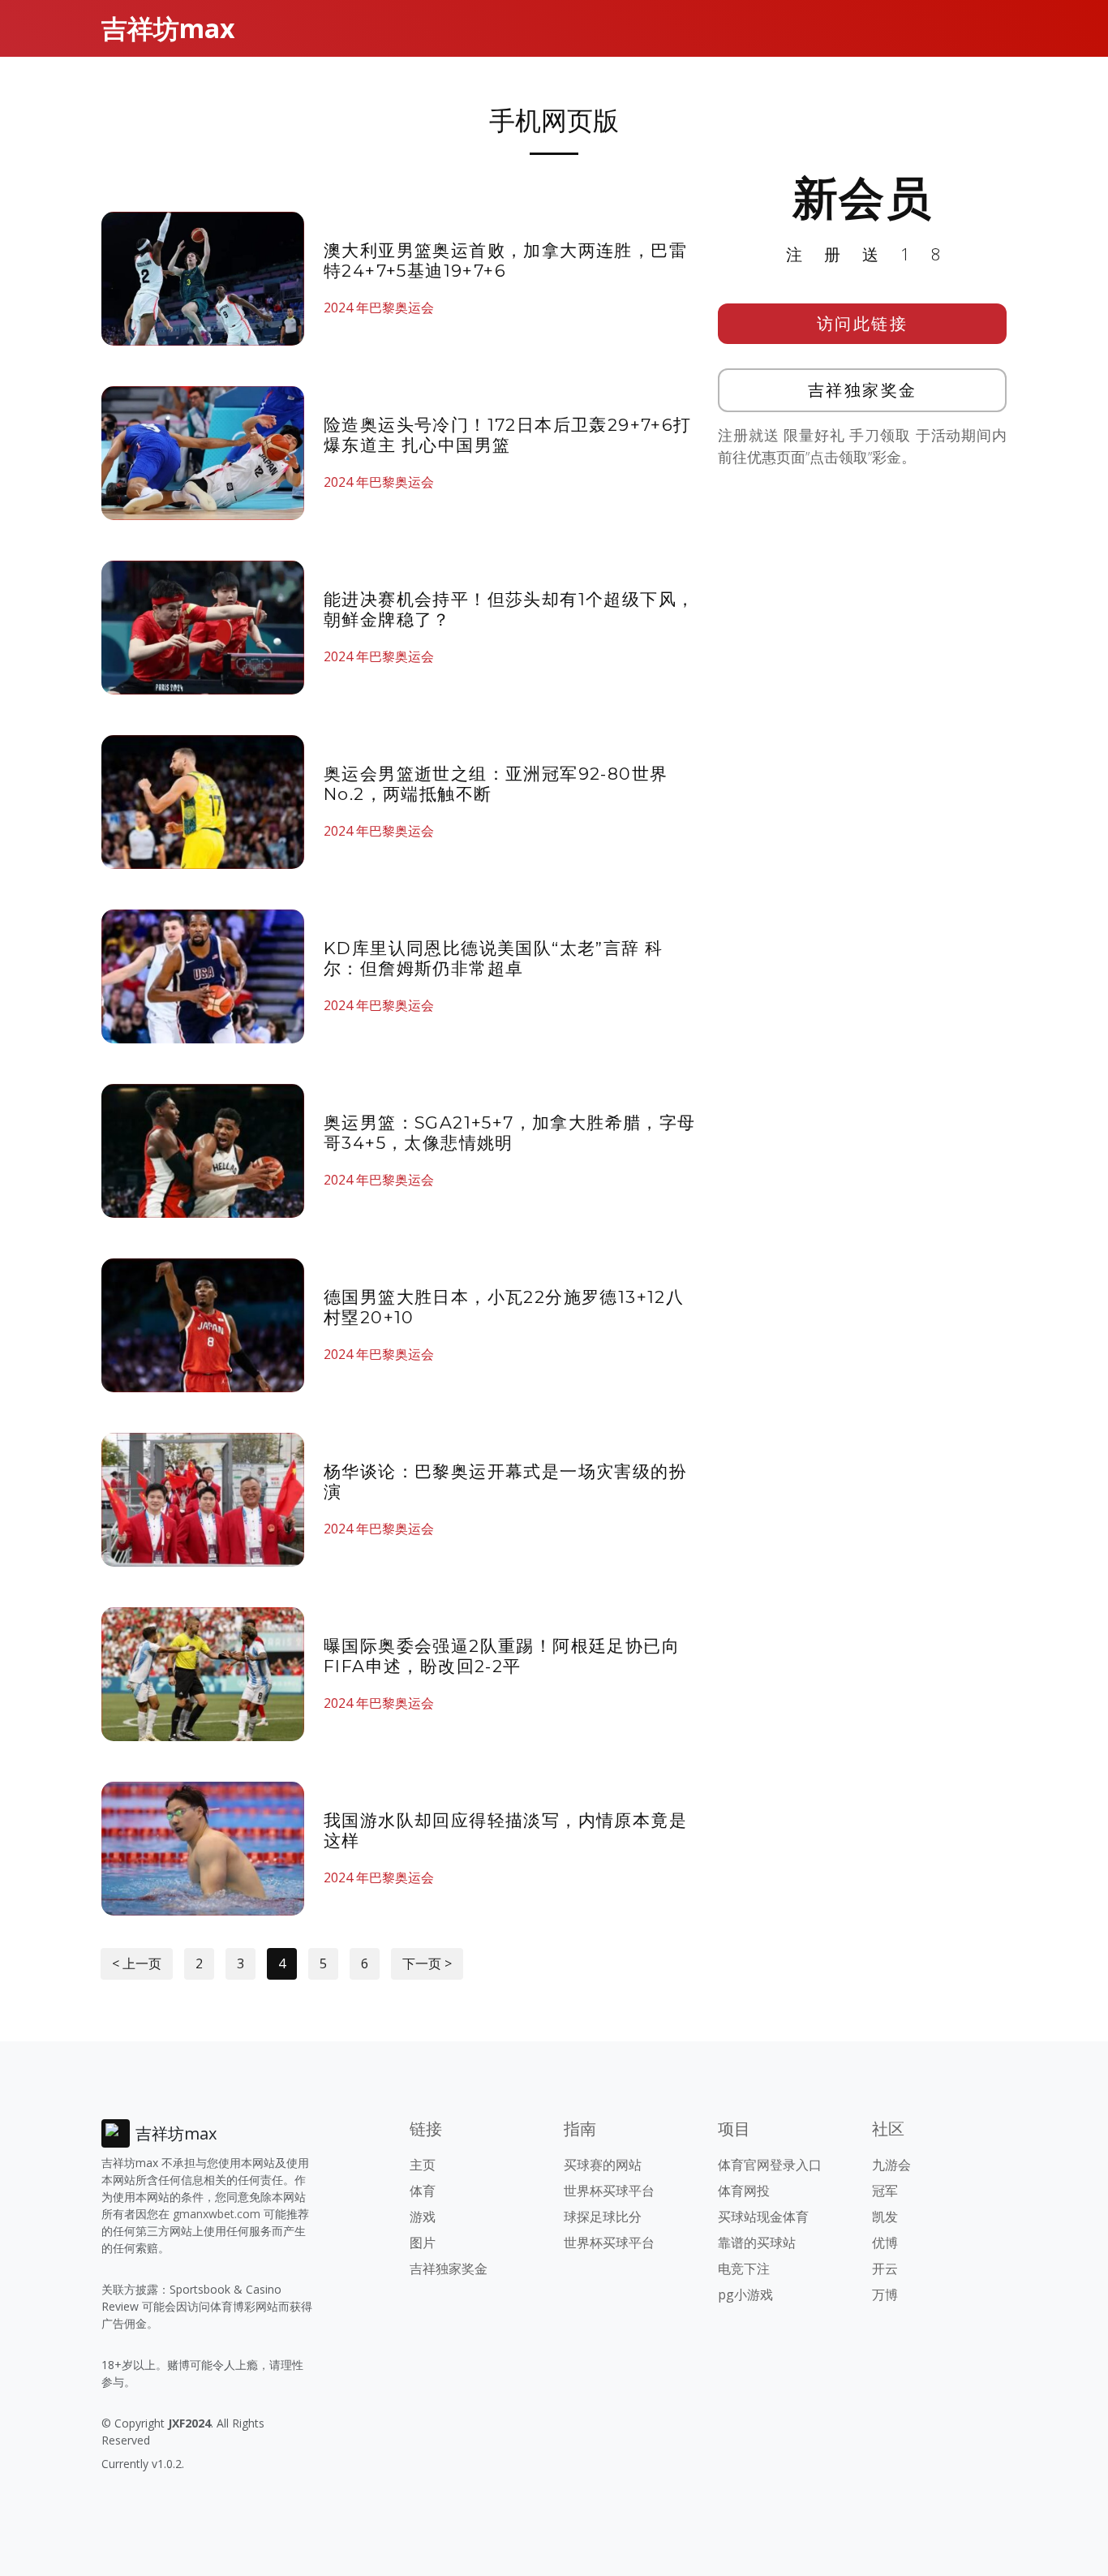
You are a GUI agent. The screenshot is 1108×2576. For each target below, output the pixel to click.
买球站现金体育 (763, 2217)
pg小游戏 (745, 2294)
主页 (423, 2165)
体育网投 (744, 2191)
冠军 (885, 2191)
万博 (885, 2294)
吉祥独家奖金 (863, 390)
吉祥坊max (168, 28)
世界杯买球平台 (609, 2191)
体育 (423, 2191)
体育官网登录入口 (770, 2165)
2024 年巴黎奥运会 (379, 307)
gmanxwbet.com (217, 2214)
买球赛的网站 (603, 2165)
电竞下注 (744, 2269)
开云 (885, 2269)
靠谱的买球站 (757, 2243)
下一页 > (427, 1963)
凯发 (885, 2217)
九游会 (891, 2165)
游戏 (423, 2217)
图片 (423, 2243)
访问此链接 (863, 323)
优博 (885, 2243)
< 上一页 (137, 1963)
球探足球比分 (603, 2217)
